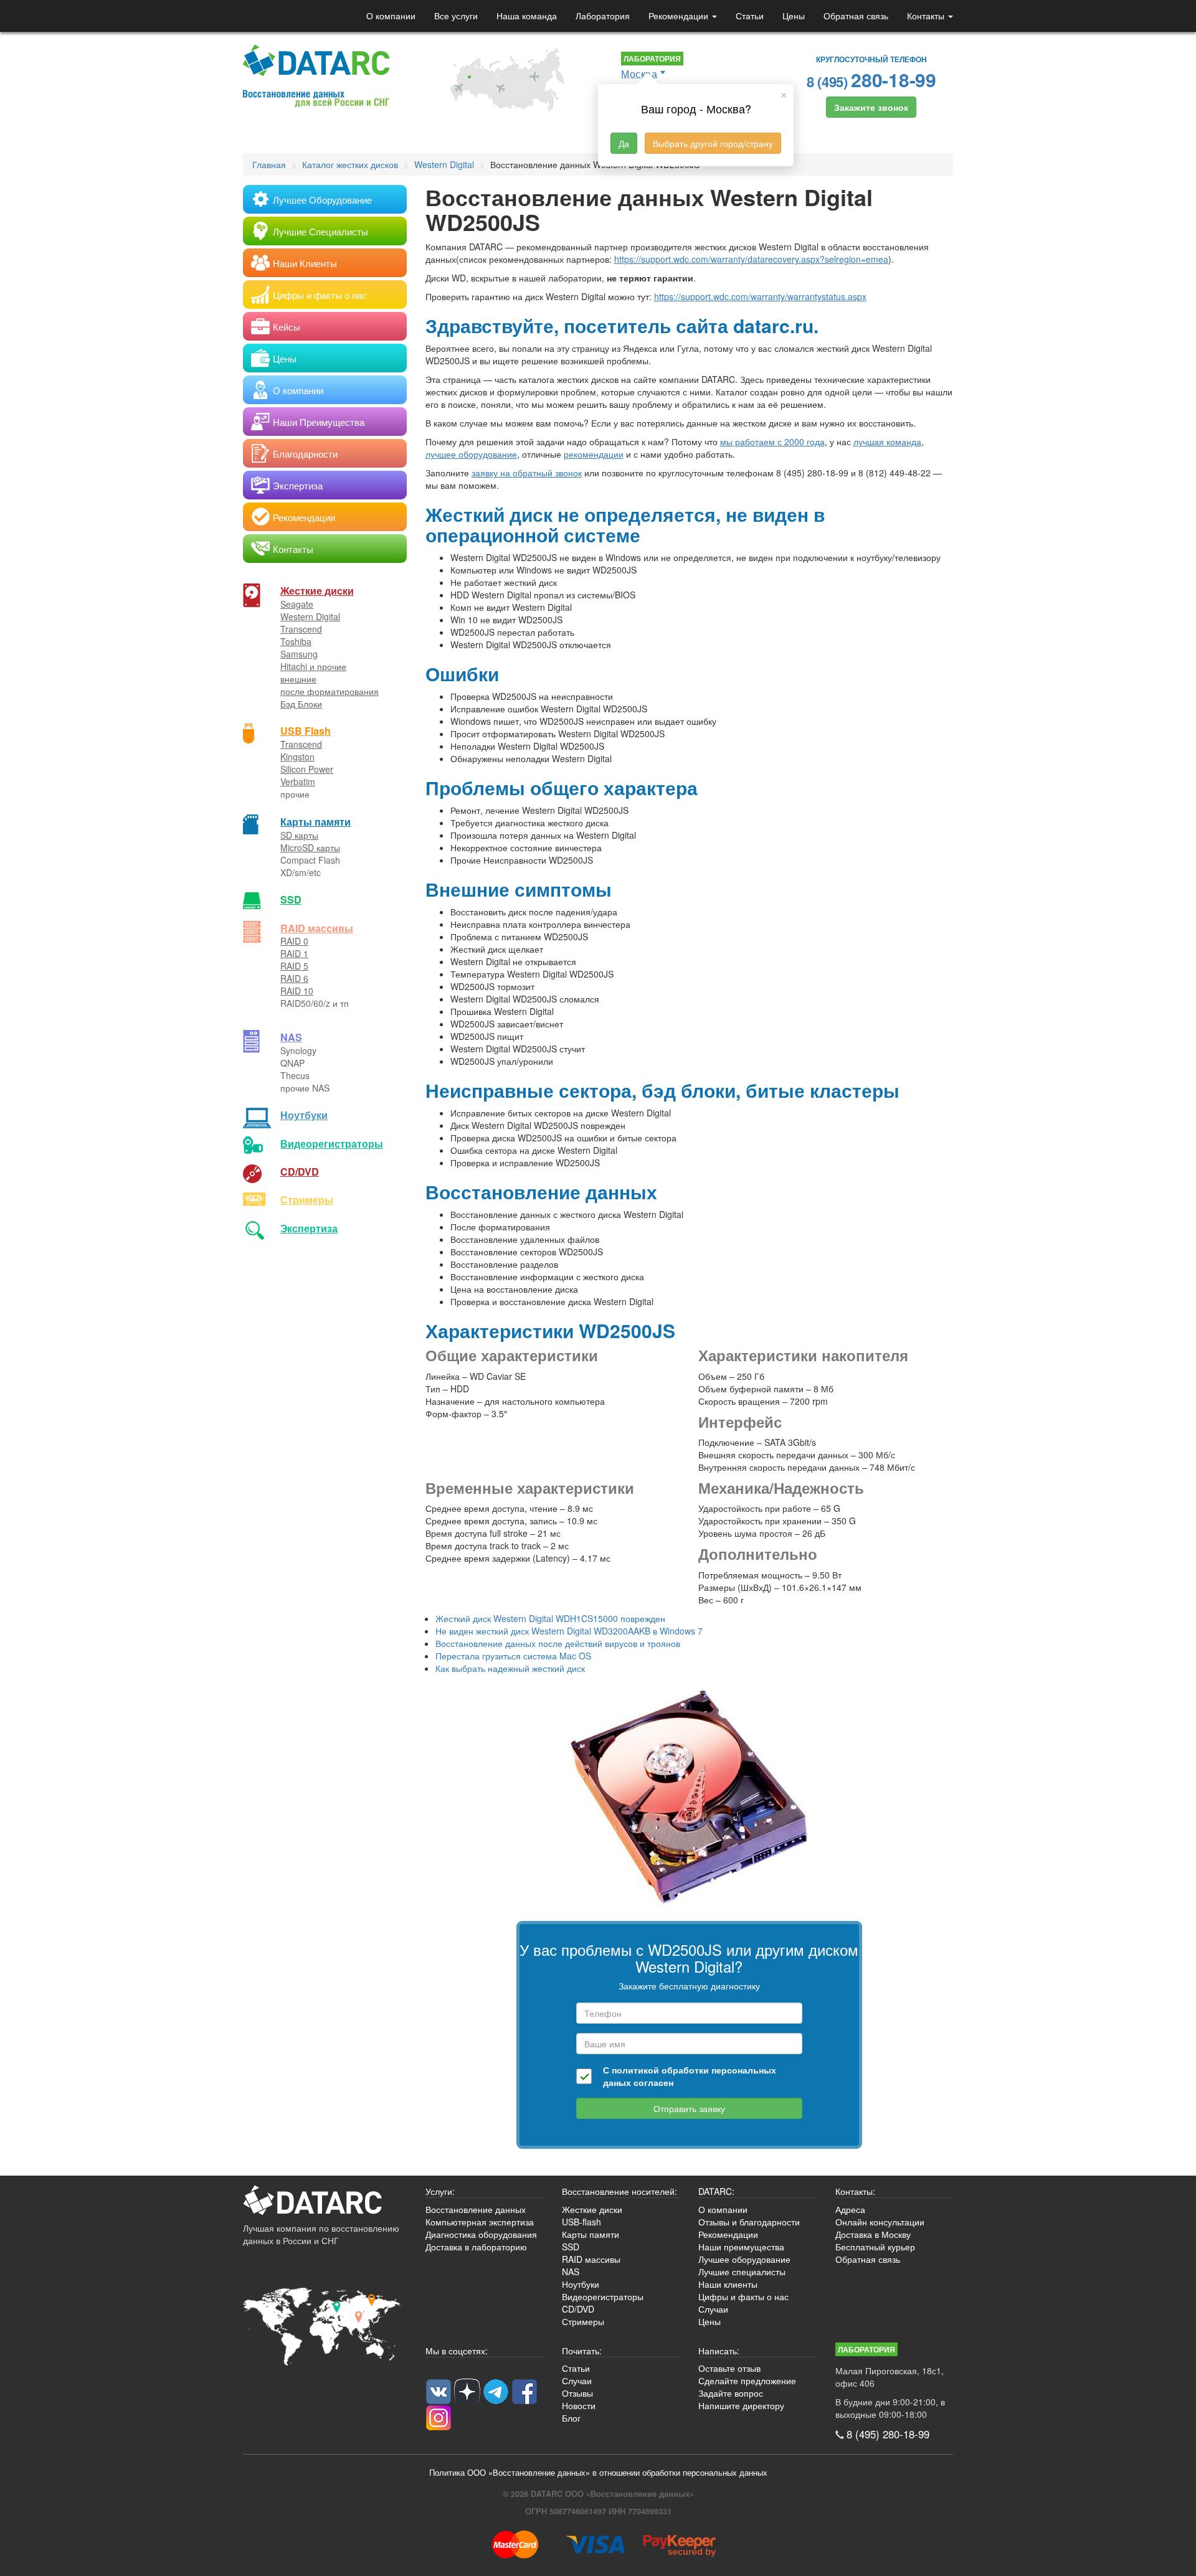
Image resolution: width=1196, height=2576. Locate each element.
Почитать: (582, 2351)
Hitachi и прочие (313, 666)
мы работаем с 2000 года (772, 441)
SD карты (299, 835)
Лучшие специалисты (742, 2272)
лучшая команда (887, 441)
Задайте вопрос (731, 2393)
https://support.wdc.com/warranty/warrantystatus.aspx (760, 296)
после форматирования (330, 691)
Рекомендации (680, 16)
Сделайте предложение (747, 2380)
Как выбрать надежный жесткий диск (510, 1668)
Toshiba (296, 641)
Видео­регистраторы (332, 1144)
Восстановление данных (476, 2209)
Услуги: (440, 2191)
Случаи (713, 2309)
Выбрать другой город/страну (713, 143)
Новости (579, 2405)
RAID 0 (294, 941)
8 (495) (871, 79)
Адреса (850, 2209)
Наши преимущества (741, 2247)
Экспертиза (309, 1228)
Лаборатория (603, 16)
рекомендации (594, 454)
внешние (298, 679)
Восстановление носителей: (619, 2191)
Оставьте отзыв (729, 2368)
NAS (291, 1037)
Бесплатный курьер (875, 2247)
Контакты (927, 16)
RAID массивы (317, 928)
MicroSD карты (310, 847)
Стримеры (307, 1200)
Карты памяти (316, 822)
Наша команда (527, 16)
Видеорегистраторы (603, 2296)
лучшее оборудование (471, 454)
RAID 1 (294, 953)
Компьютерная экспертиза (480, 2222)
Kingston (297, 757)
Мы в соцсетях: (457, 2351)
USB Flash (306, 731)
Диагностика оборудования (481, 2234)
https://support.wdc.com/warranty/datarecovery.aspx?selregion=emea (751, 259)
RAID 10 (297, 991)
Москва (639, 74)
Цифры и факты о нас (743, 2296)
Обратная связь (856, 16)
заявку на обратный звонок (527, 473)
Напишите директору (741, 2405)
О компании (391, 16)
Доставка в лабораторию (476, 2247)
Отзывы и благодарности (749, 2222)
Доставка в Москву (873, 2234)
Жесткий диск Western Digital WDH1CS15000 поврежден (550, 1618)
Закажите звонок (871, 107)
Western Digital (310, 616)
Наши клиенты (728, 2284)
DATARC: (716, 2191)
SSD (291, 899)
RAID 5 (294, 966)
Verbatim (298, 781)
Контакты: (855, 2191)
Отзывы (577, 2393)
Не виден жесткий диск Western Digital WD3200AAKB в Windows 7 (569, 1631)
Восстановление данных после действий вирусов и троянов (558, 1643)
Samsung (299, 654)
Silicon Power (307, 769)
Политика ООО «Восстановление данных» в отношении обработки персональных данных (598, 2473)
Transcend (301, 629)
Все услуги (456, 16)
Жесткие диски (317, 591)
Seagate (297, 604)
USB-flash (581, 2222)
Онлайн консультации (880, 2222)
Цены (794, 16)
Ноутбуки (304, 1115)
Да (624, 143)
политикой (635, 2070)
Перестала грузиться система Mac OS (513, 1656)
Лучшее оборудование (744, 2259)
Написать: (719, 2351)
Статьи (750, 16)
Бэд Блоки (301, 704)
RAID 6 (294, 978)
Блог (571, 2418)
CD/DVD (300, 1172)
